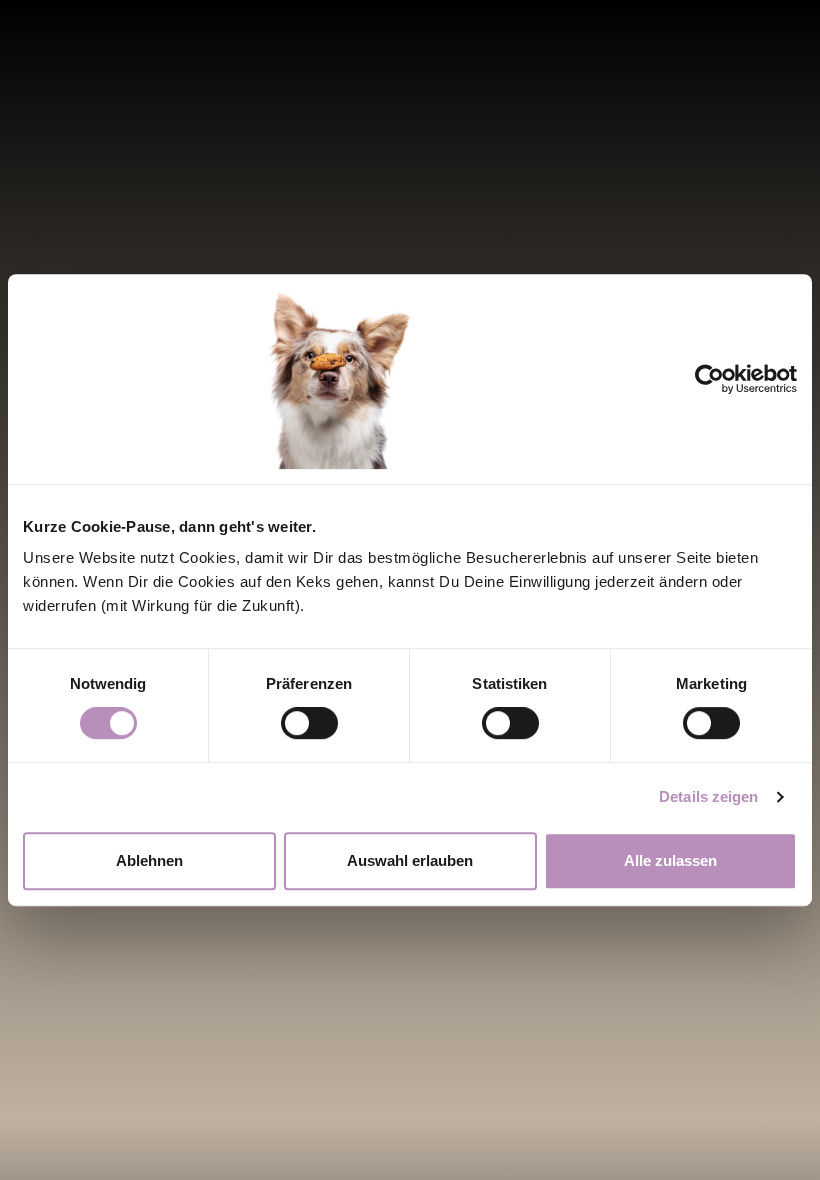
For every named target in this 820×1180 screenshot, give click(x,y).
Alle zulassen (670, 860)
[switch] (309, 723)
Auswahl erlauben (410, 860)
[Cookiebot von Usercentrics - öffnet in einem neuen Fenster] (725, 379)
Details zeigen (708, 796)
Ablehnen (149, 860)
